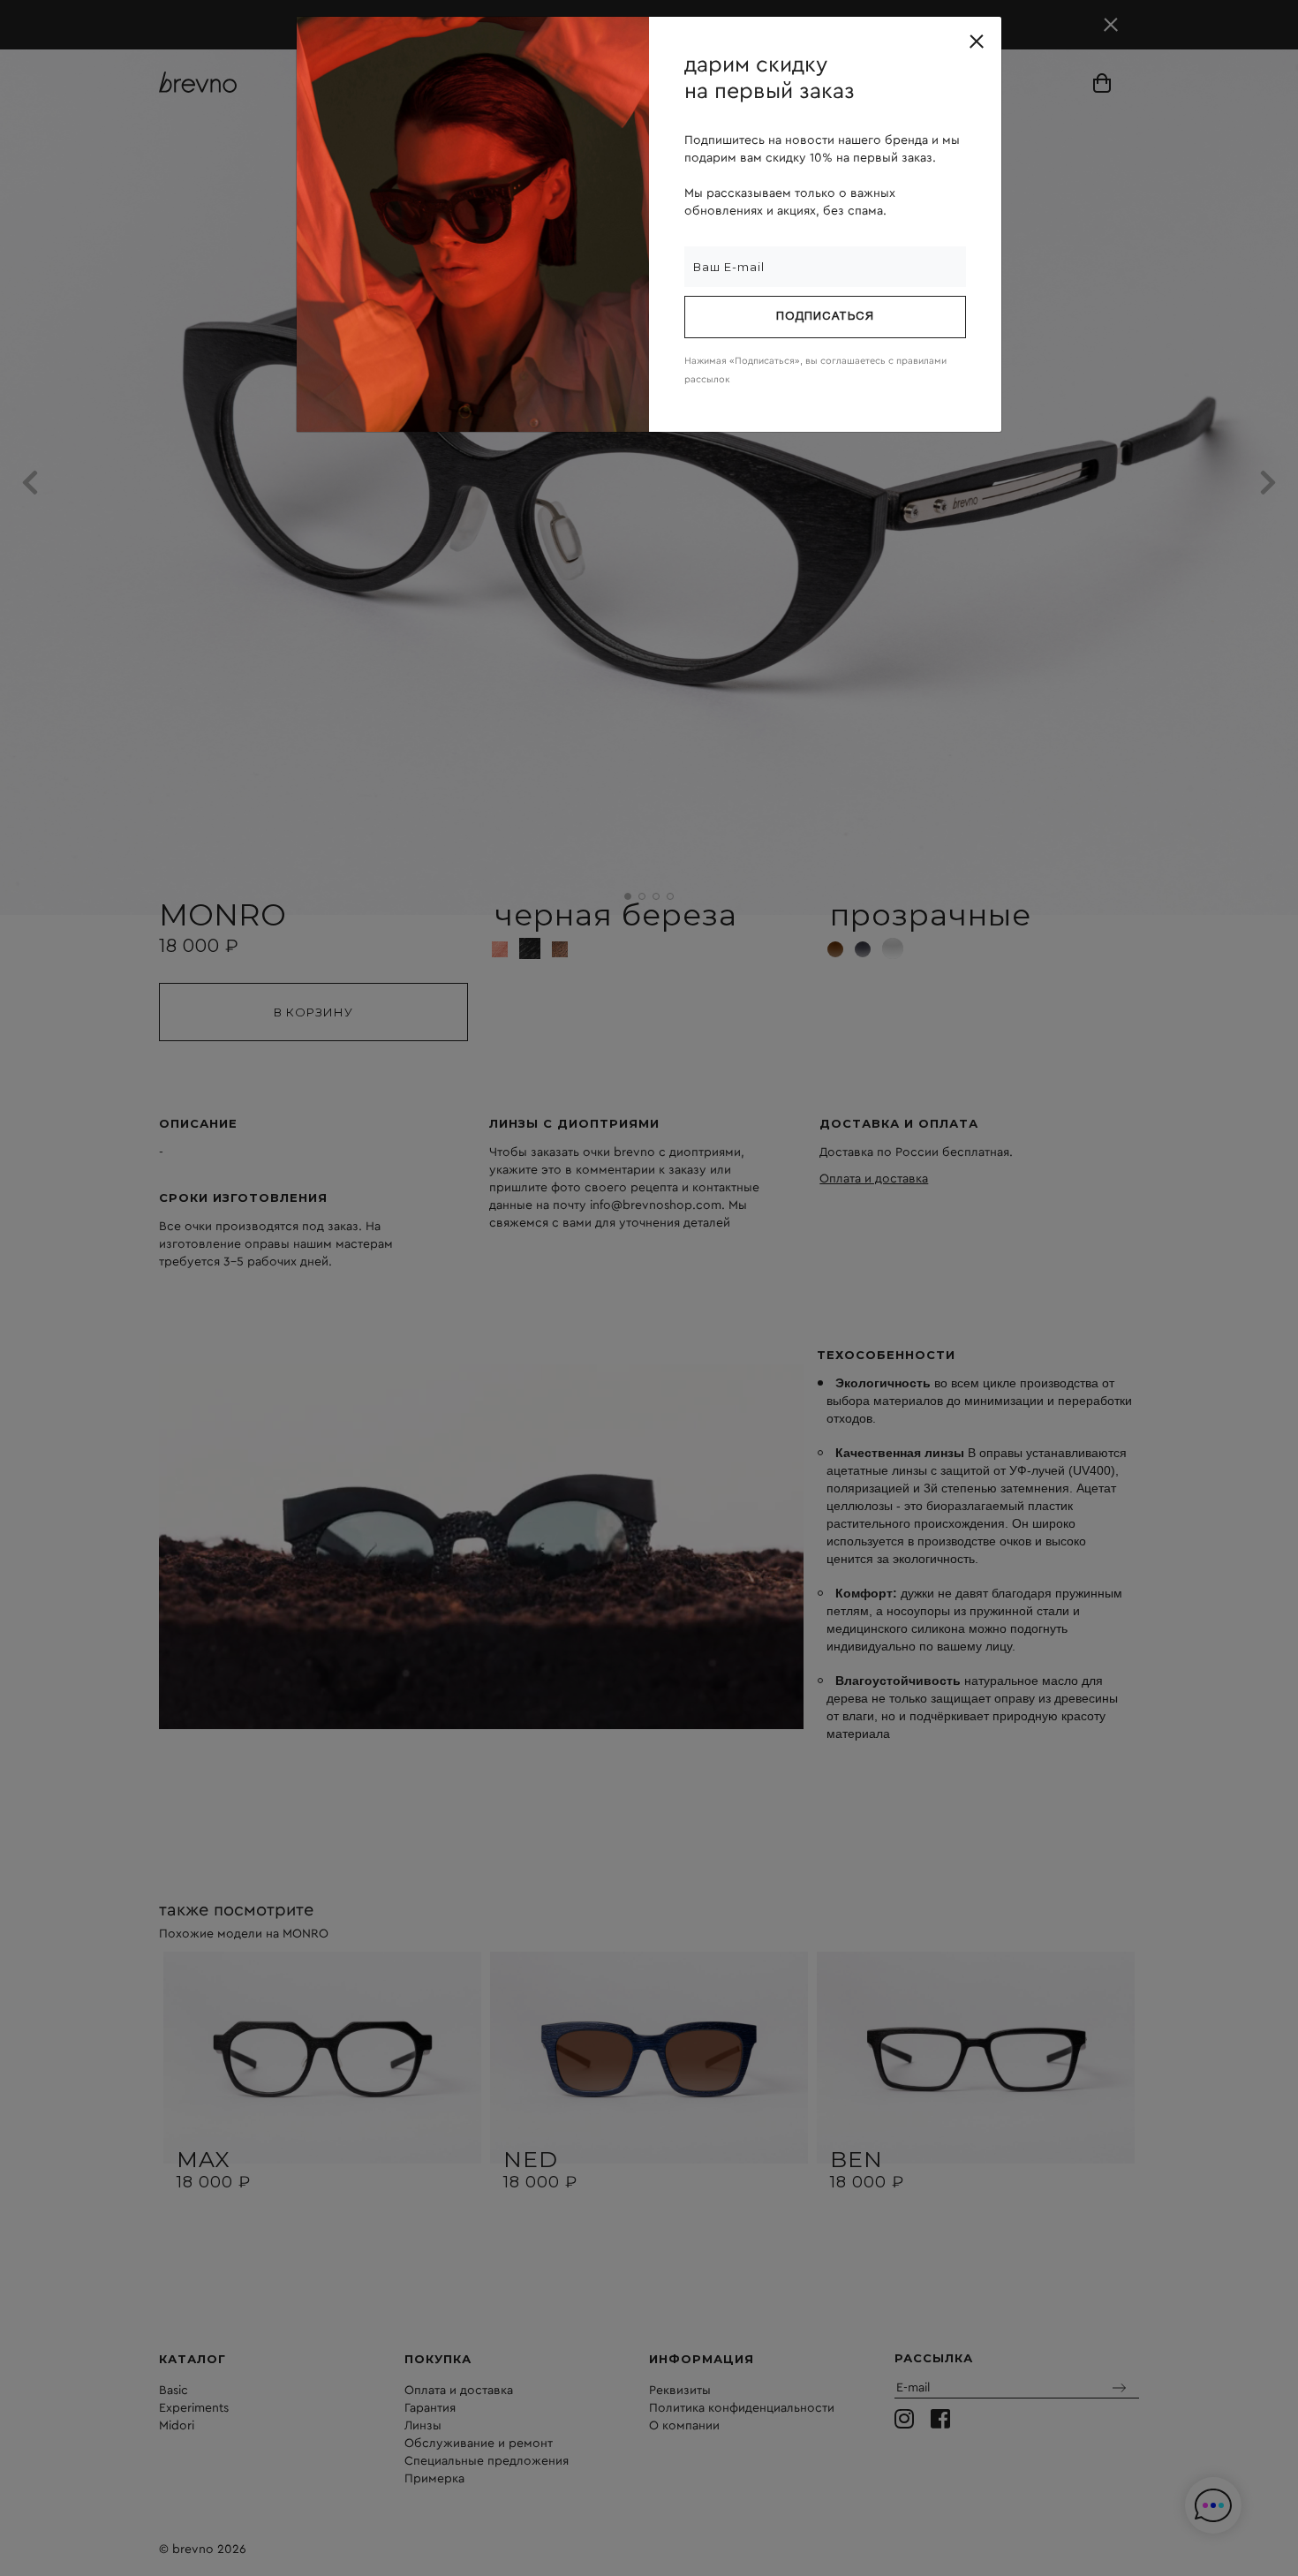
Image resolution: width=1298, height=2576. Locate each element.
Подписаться (825, 317)
